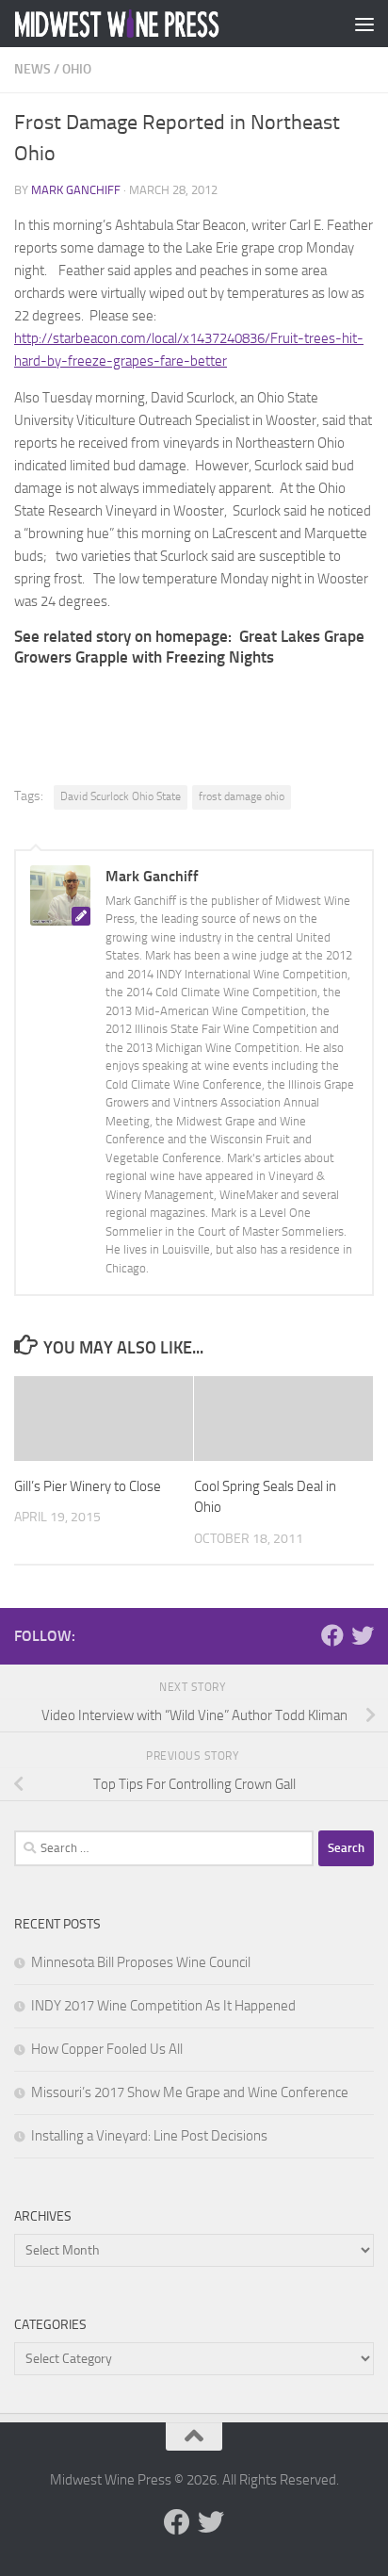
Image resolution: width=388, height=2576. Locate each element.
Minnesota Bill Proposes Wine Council (141, 1962)
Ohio (77, 69)
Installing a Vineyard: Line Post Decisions (149, 2136)
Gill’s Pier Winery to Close (88, 1486)
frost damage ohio (242, 796)
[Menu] (364, 24)
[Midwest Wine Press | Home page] (152, 24)
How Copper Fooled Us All (107, 2049)
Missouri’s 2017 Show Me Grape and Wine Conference (190, 2092)
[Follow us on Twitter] (363, 1635)
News (32, 69)
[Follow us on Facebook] (332, 1635)
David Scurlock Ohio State (121, 796)
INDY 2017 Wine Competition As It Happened (163, 2006)
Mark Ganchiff (76, 190)
